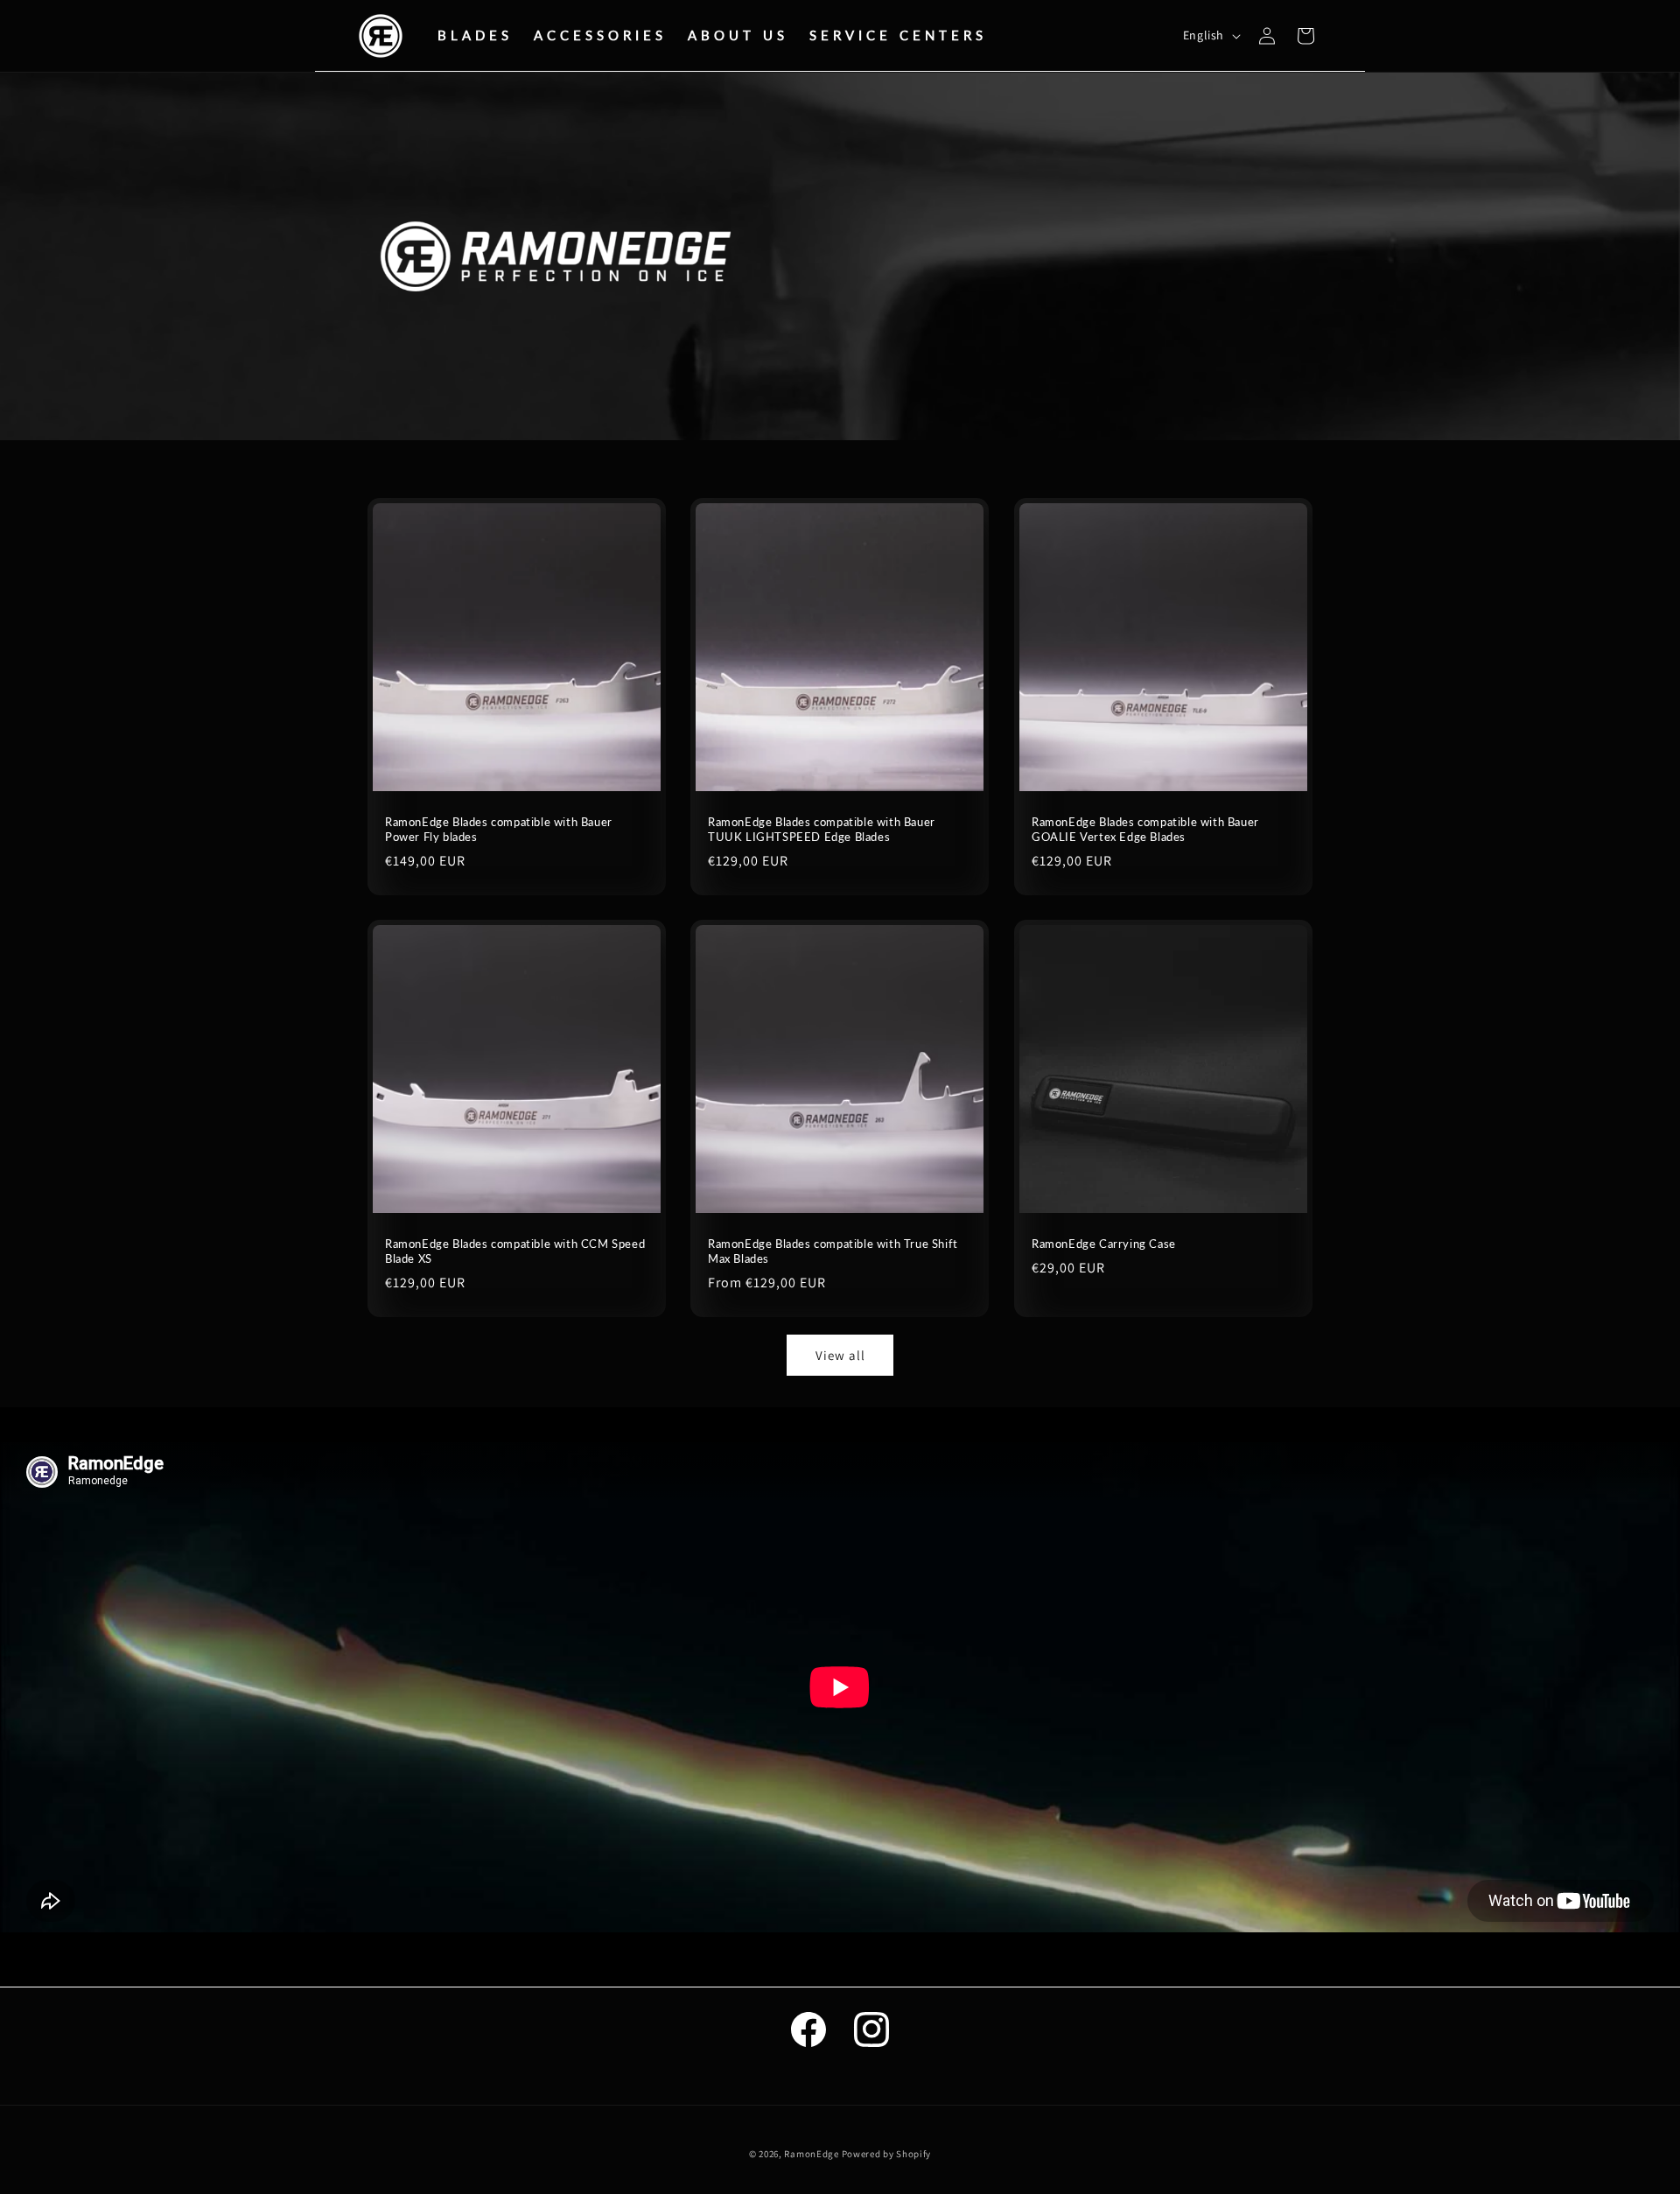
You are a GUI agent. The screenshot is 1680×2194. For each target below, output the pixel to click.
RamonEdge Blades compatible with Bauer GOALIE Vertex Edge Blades (1145, 829)
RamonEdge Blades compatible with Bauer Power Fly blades (499, 829)
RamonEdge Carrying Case (1104, 1244)
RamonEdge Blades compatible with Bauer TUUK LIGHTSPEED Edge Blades (822, 829)
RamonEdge (811, 2154)
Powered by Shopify (887, 2154)
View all (840, 1355)
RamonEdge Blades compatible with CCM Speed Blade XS (515, 1251)
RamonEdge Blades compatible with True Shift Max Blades (833, 1251)
